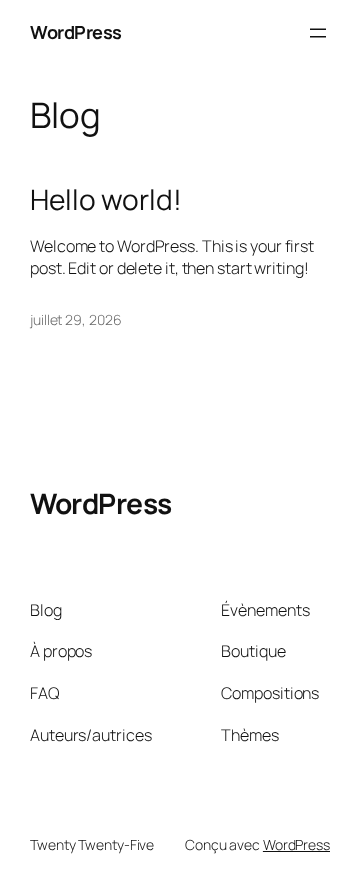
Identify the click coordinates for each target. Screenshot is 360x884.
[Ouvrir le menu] (318, 33)
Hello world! (106, 200)
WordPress (76, 32)
